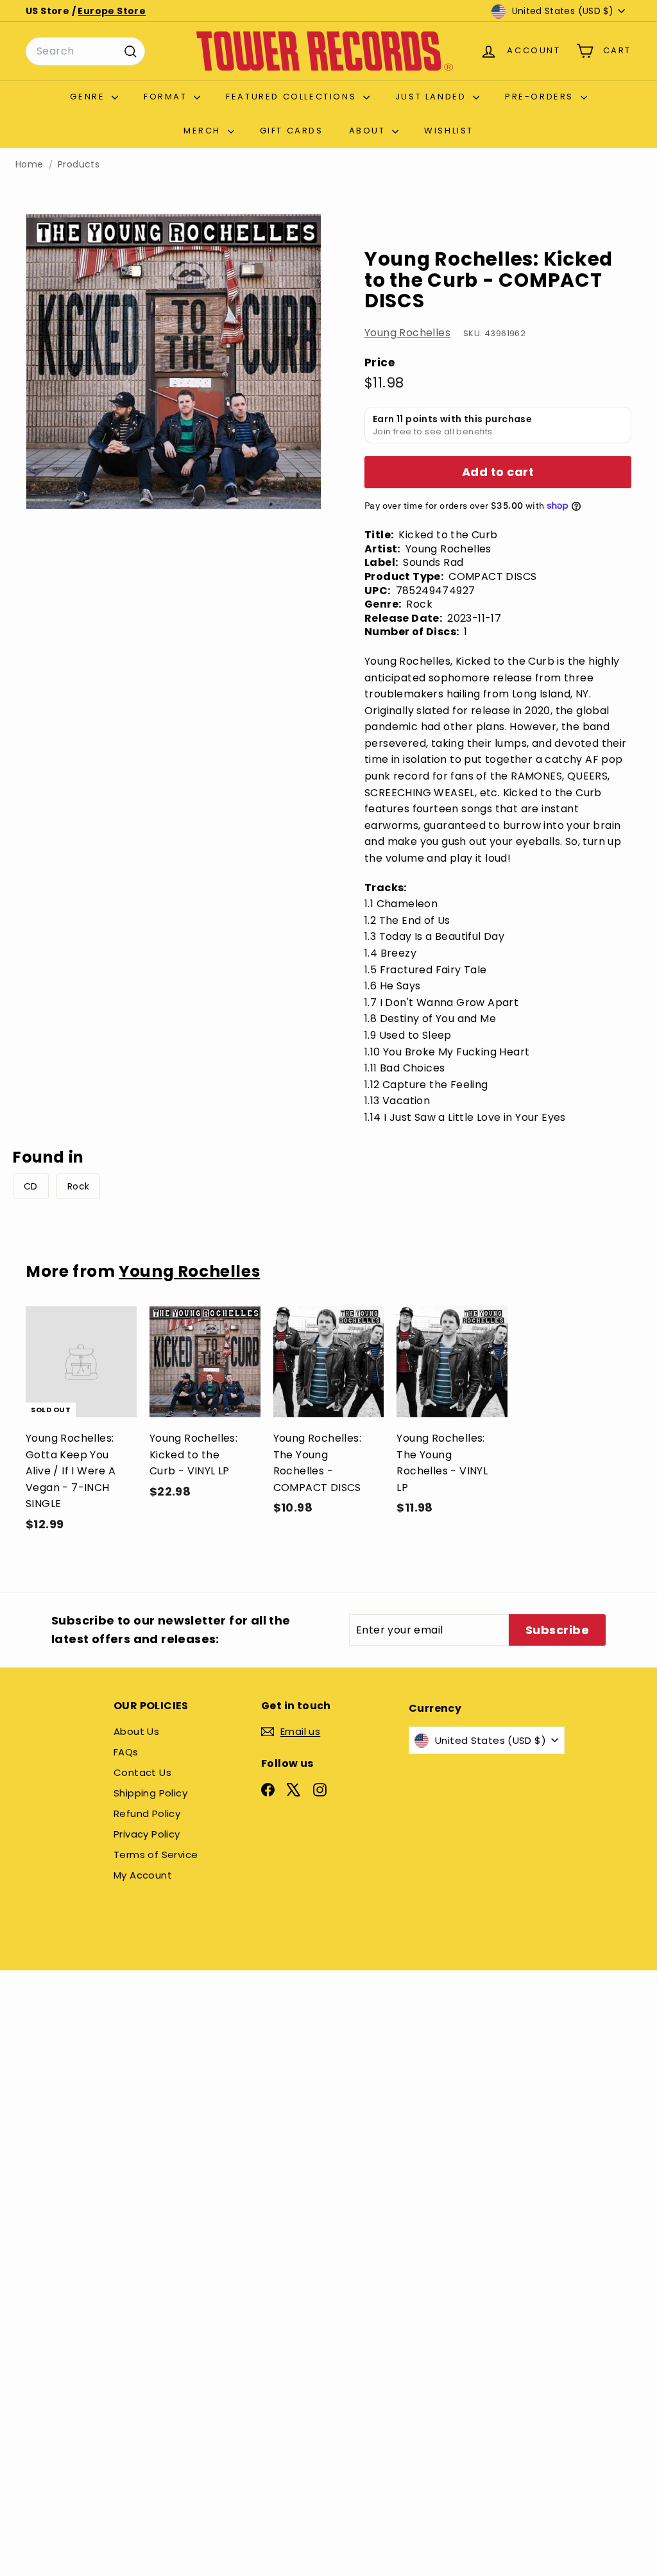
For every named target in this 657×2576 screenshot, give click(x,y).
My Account (143, 1875)
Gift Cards (292, 131)
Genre (89, 97)
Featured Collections (293, 97)
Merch (204, 131)
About (369, 131)
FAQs (126, 1752)
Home (30, 165)
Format (167, 97)
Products (79, 165)
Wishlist (449, 131)
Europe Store (112, 11)
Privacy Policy (147, 1834)
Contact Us (142, 1772)
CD (31, 1186)
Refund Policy (147, 1813)
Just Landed (432, 97)
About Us (136, 1731)
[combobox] (85, 51)
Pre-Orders (541, 97)
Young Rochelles (407, 333)
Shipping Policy (150, 1793)
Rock (79, 1186)
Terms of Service (156, 1855)
